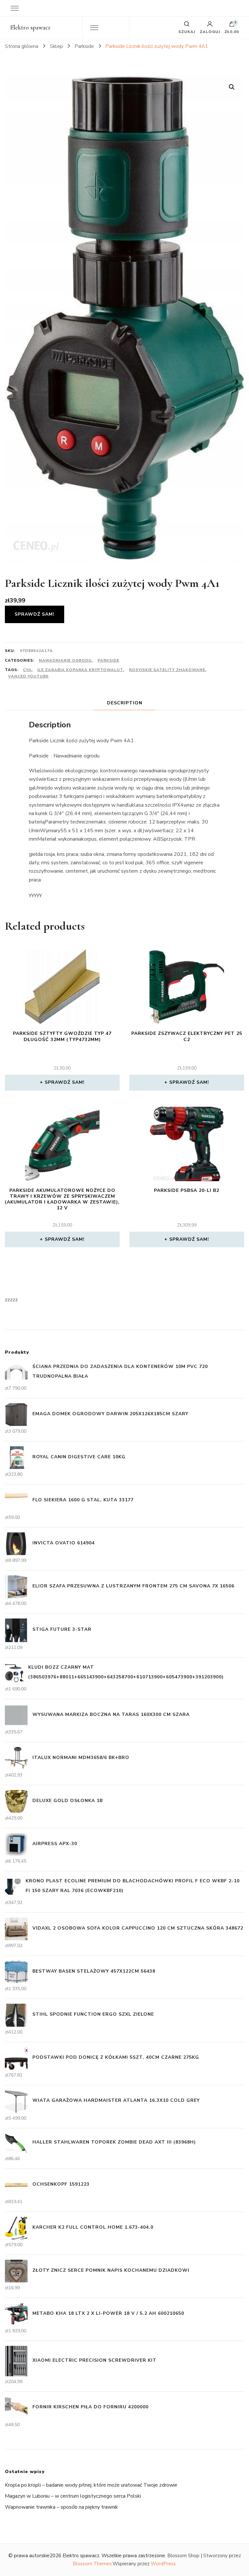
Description (125, 703)
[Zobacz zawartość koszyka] (232, 26)
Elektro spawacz (30, 28)
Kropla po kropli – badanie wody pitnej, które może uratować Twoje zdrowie (91, 2485)
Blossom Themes (92, 2564)
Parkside (108, 660)
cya (27, 670)
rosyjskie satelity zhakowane (167, 670)
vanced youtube (28, 676)
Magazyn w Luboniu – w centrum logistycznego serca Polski (73, 2496)
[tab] (125, 703)
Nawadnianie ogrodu (65, 660)
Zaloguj (210, 31)
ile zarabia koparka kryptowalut (80, 670)
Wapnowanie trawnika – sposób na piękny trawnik (61, 2507)
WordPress (163, 2564)
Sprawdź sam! (35, 614)
